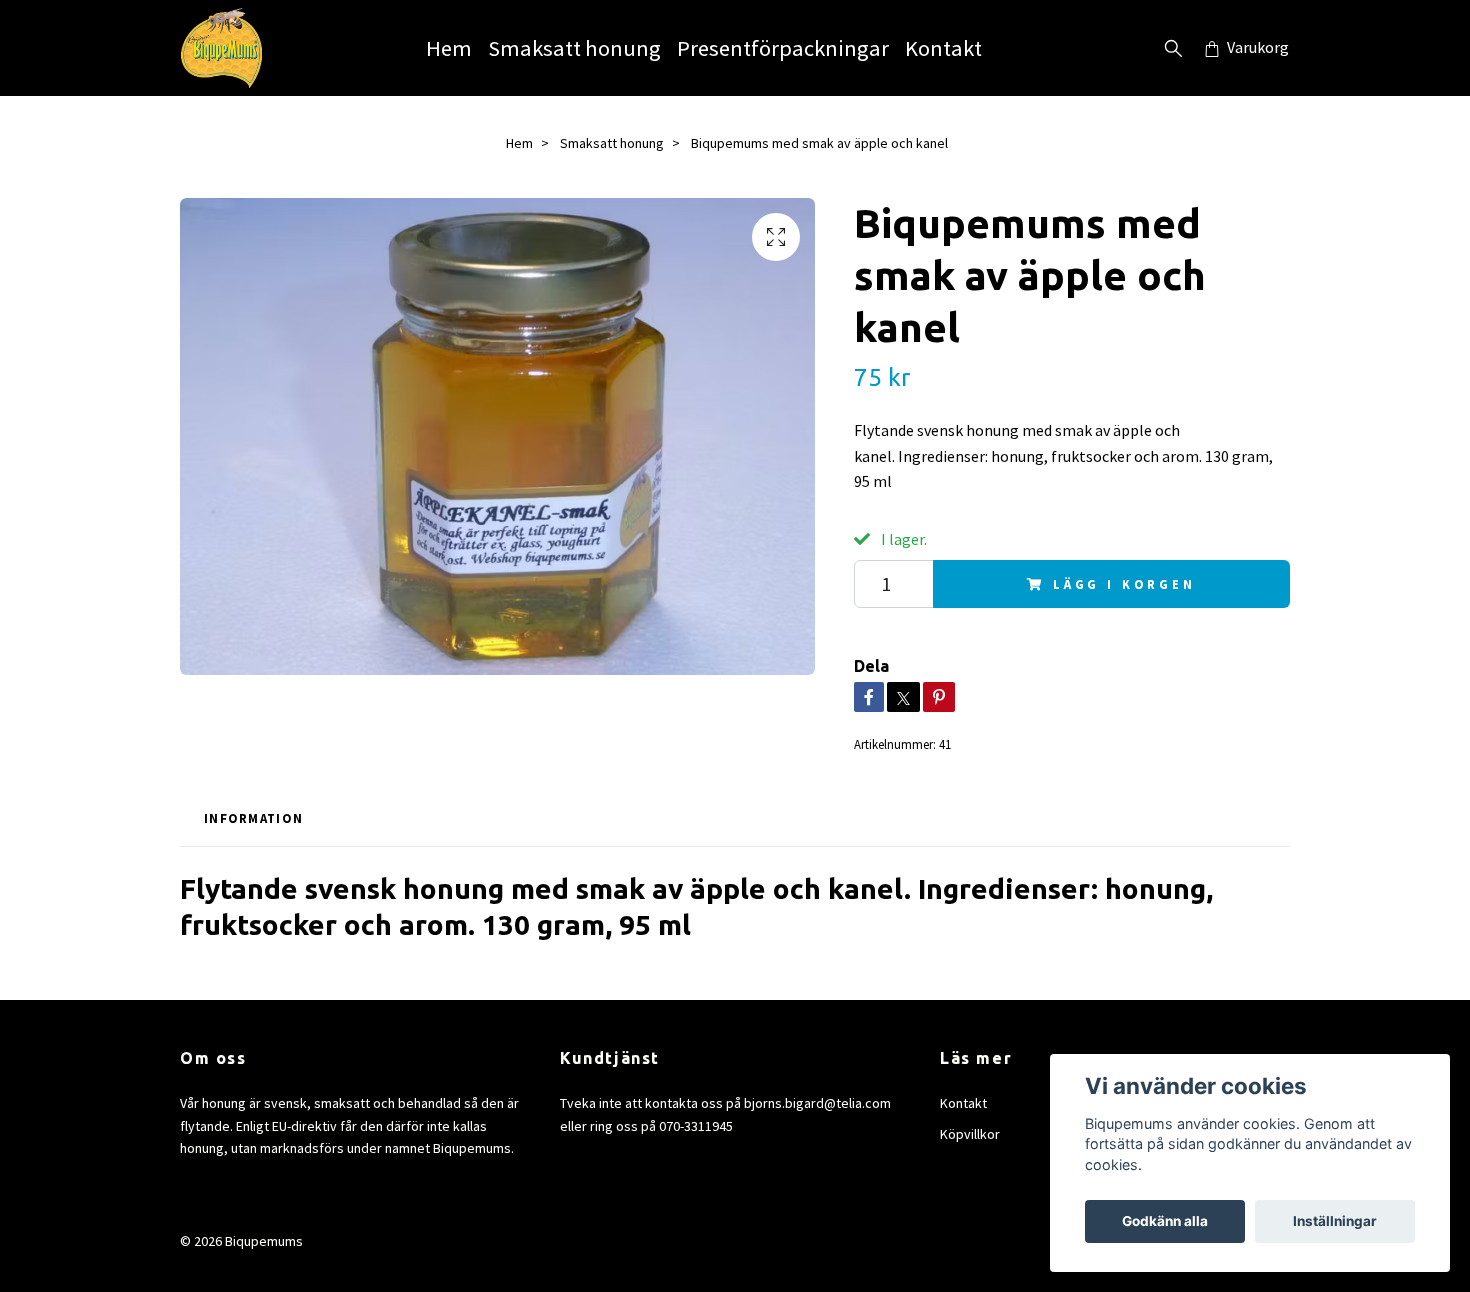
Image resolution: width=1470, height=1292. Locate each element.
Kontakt (943, 48)
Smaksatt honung (574, 48)
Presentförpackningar (783, 48)
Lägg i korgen (1124, 584)
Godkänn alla (1165, 1221)
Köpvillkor (970, 1134)
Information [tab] (253, 818)
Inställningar (1335, 1221)
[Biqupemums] (221, 48)
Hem (449, 48)
